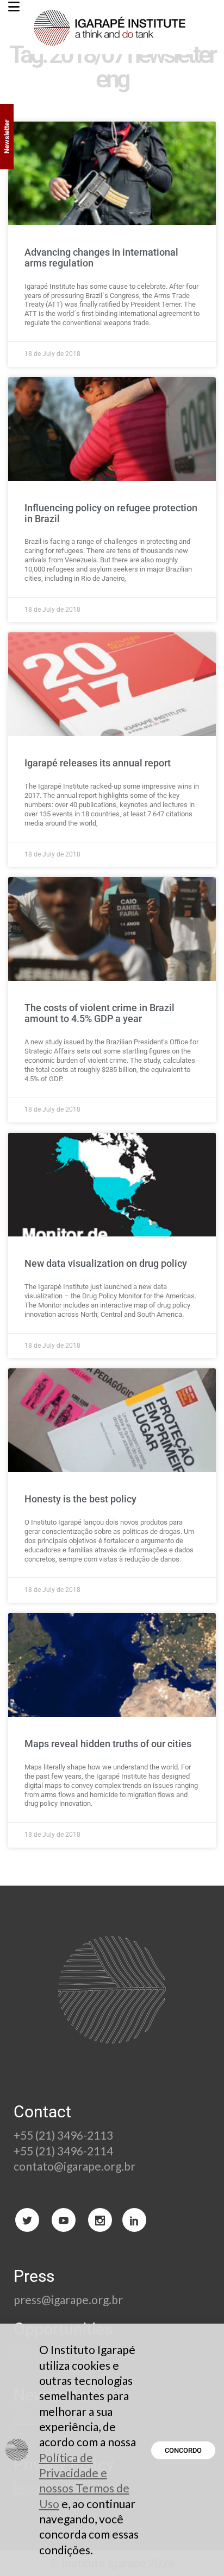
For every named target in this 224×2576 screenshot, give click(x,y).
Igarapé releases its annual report (98, 763)
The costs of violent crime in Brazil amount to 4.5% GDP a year (99, 1013)
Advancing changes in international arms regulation (101, 258)
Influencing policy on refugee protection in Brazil (111, 513)
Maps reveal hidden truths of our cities (108, 1744)
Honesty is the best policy (80, 1499)
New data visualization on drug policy (106, 1263)
